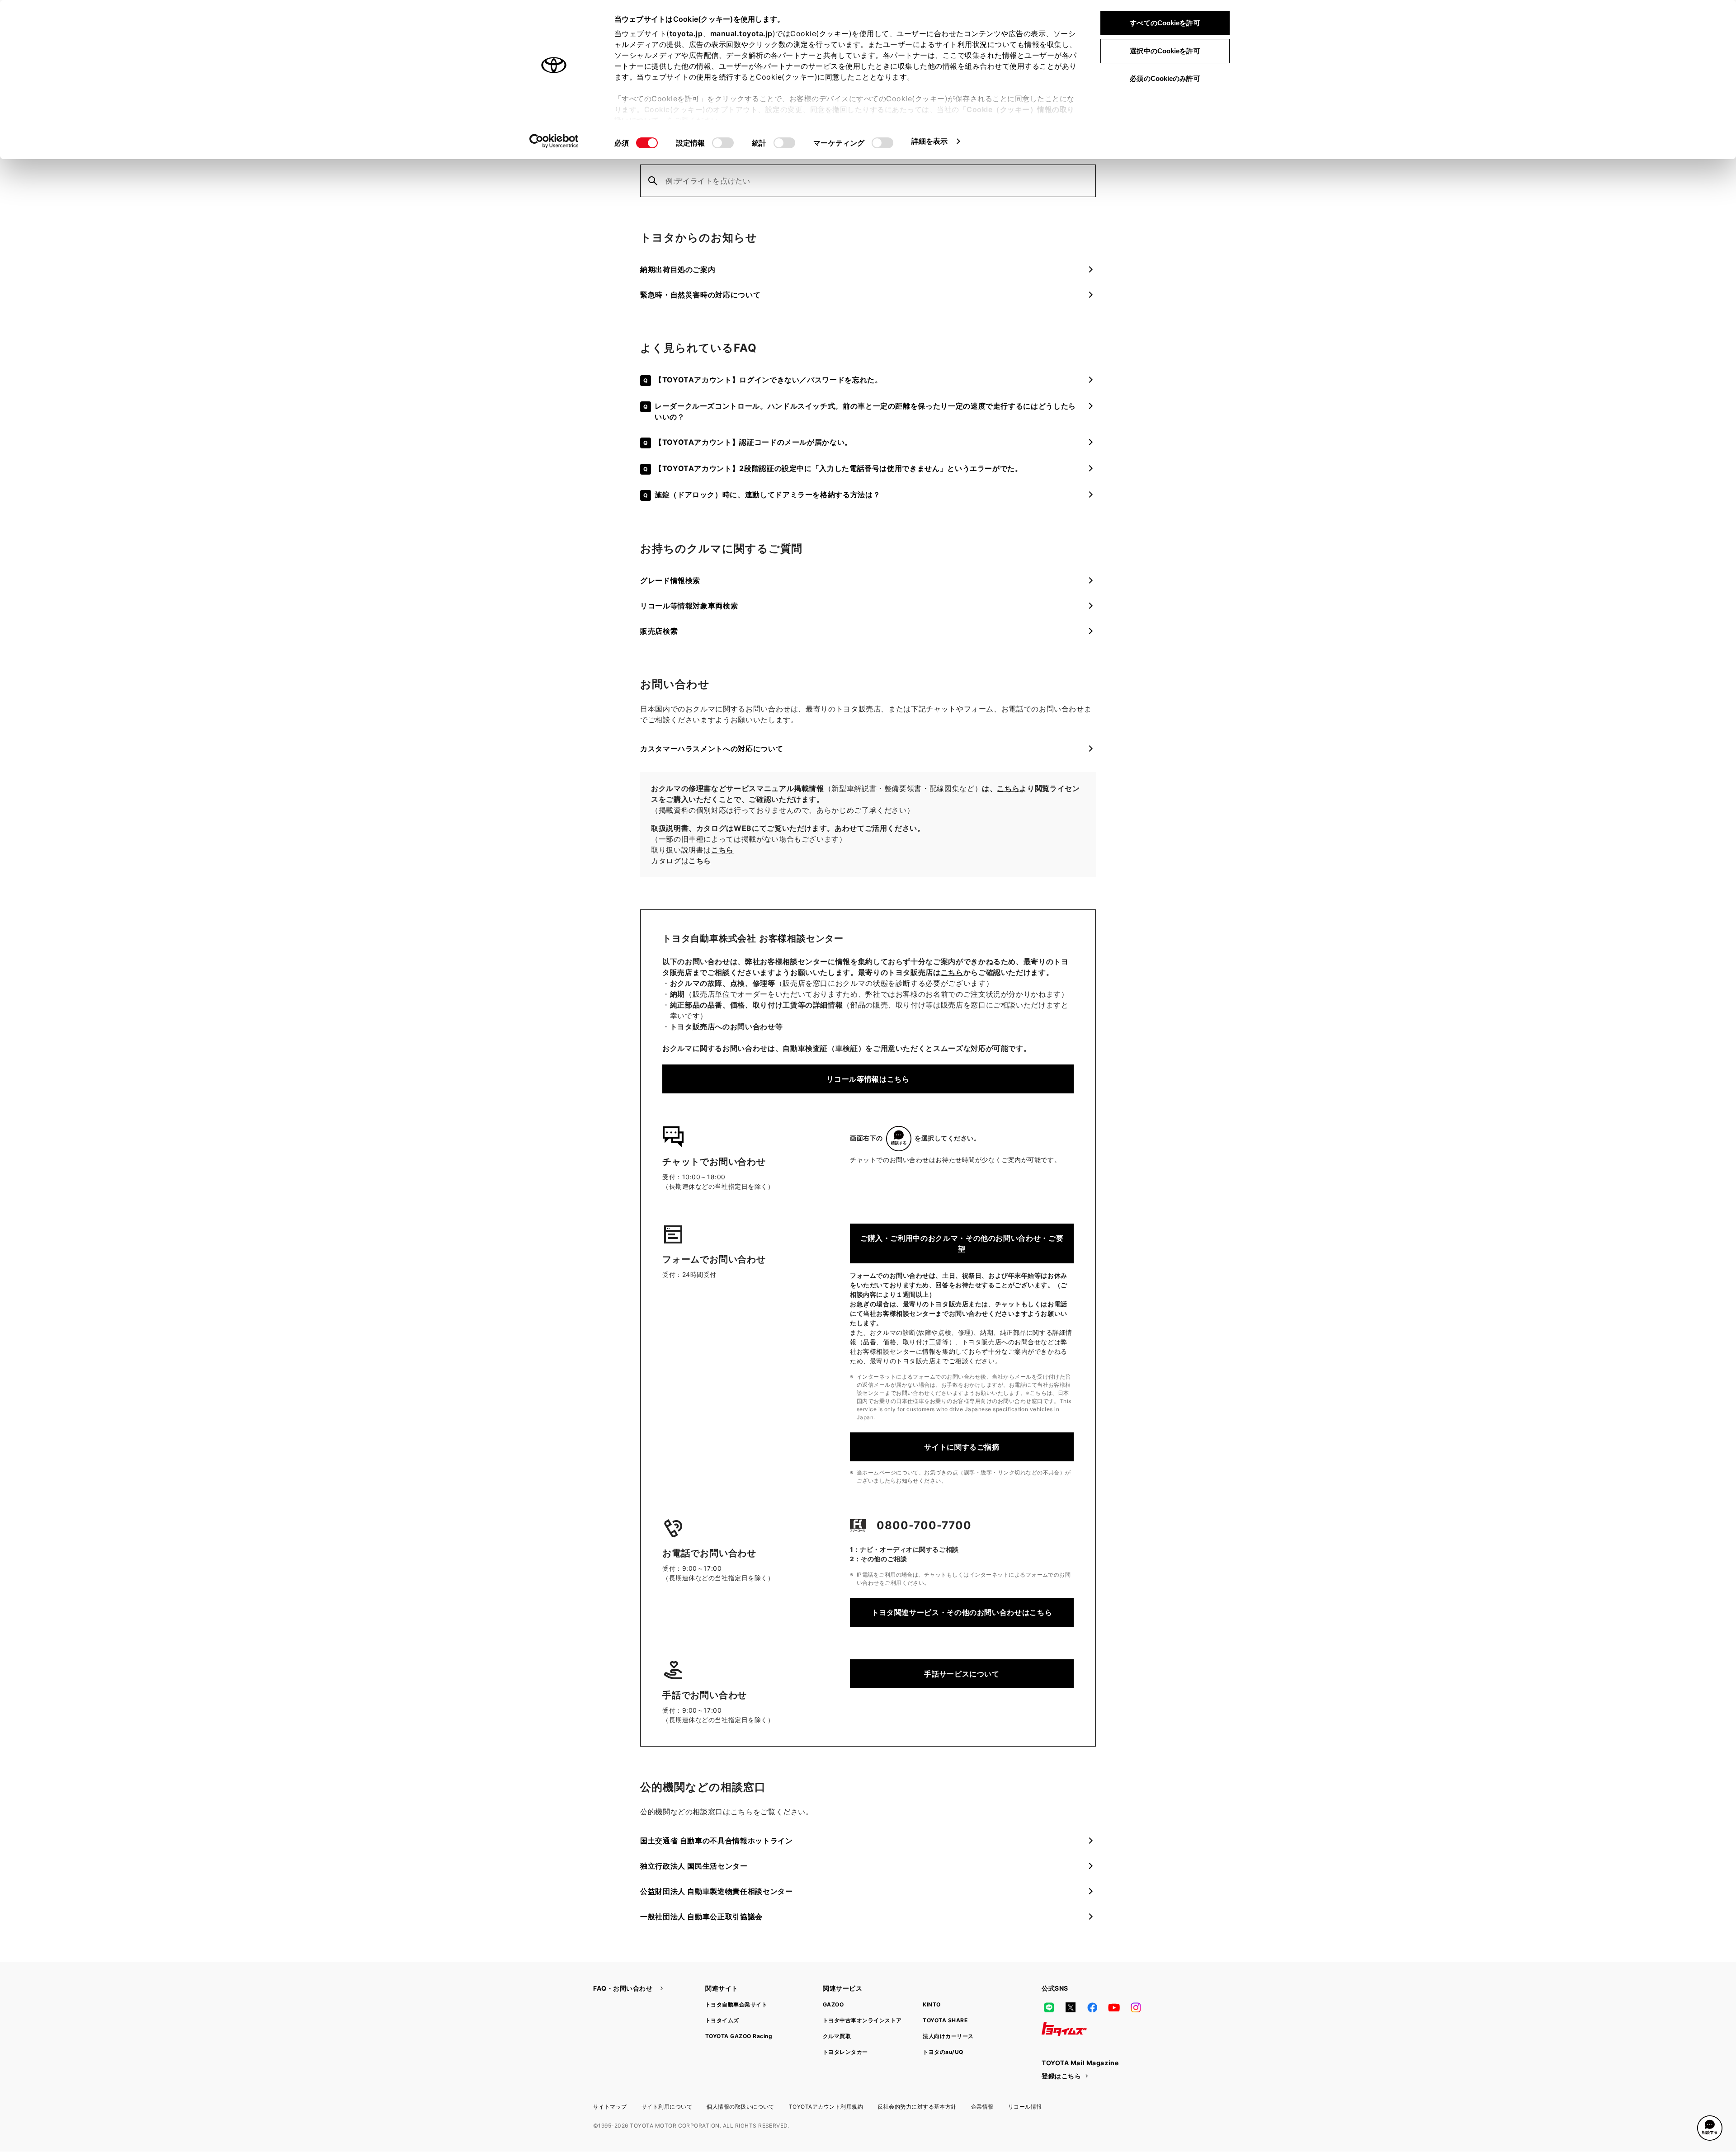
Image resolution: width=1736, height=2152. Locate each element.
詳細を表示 (930, 141)
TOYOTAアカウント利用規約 (826, 2107)
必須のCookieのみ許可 (1165, 78)
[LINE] (1049, 2007)
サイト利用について (667, 2107)
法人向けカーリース (948, 2036)
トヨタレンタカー (845, 2052)
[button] (1710, 2128)
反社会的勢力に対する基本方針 (917, 2107)
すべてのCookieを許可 (1165, 23)
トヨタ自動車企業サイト (736, 2004)
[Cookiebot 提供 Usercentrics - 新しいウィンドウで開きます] (554, 141)
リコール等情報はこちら (868, 1079)
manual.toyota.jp (741, 33)
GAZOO (833, 2004)
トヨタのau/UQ (943, 2052)
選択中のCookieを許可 (1165, 51)
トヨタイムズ (722, 2020)
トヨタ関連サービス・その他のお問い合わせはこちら (962, 1612)
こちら (1008, 788)
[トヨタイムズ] (1064, 2029)
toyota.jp (686, 33)
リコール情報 (1025, 2107)
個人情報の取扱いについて (741, 2107)
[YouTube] (1114, 2007)
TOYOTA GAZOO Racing (739, 2036)
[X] (1071, 2007)
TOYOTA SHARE (945, 2020)
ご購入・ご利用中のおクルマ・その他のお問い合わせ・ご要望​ (962, 1243)
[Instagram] (1136, 2007)
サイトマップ (610, 2107)
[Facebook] (1092, 2007)
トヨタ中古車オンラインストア (862, 2020)
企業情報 (982, 2107)
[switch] (723, 143)
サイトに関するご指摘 (962, 1447)
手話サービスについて (962, 1674)
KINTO (932, 2004)
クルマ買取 (837, 2036)
